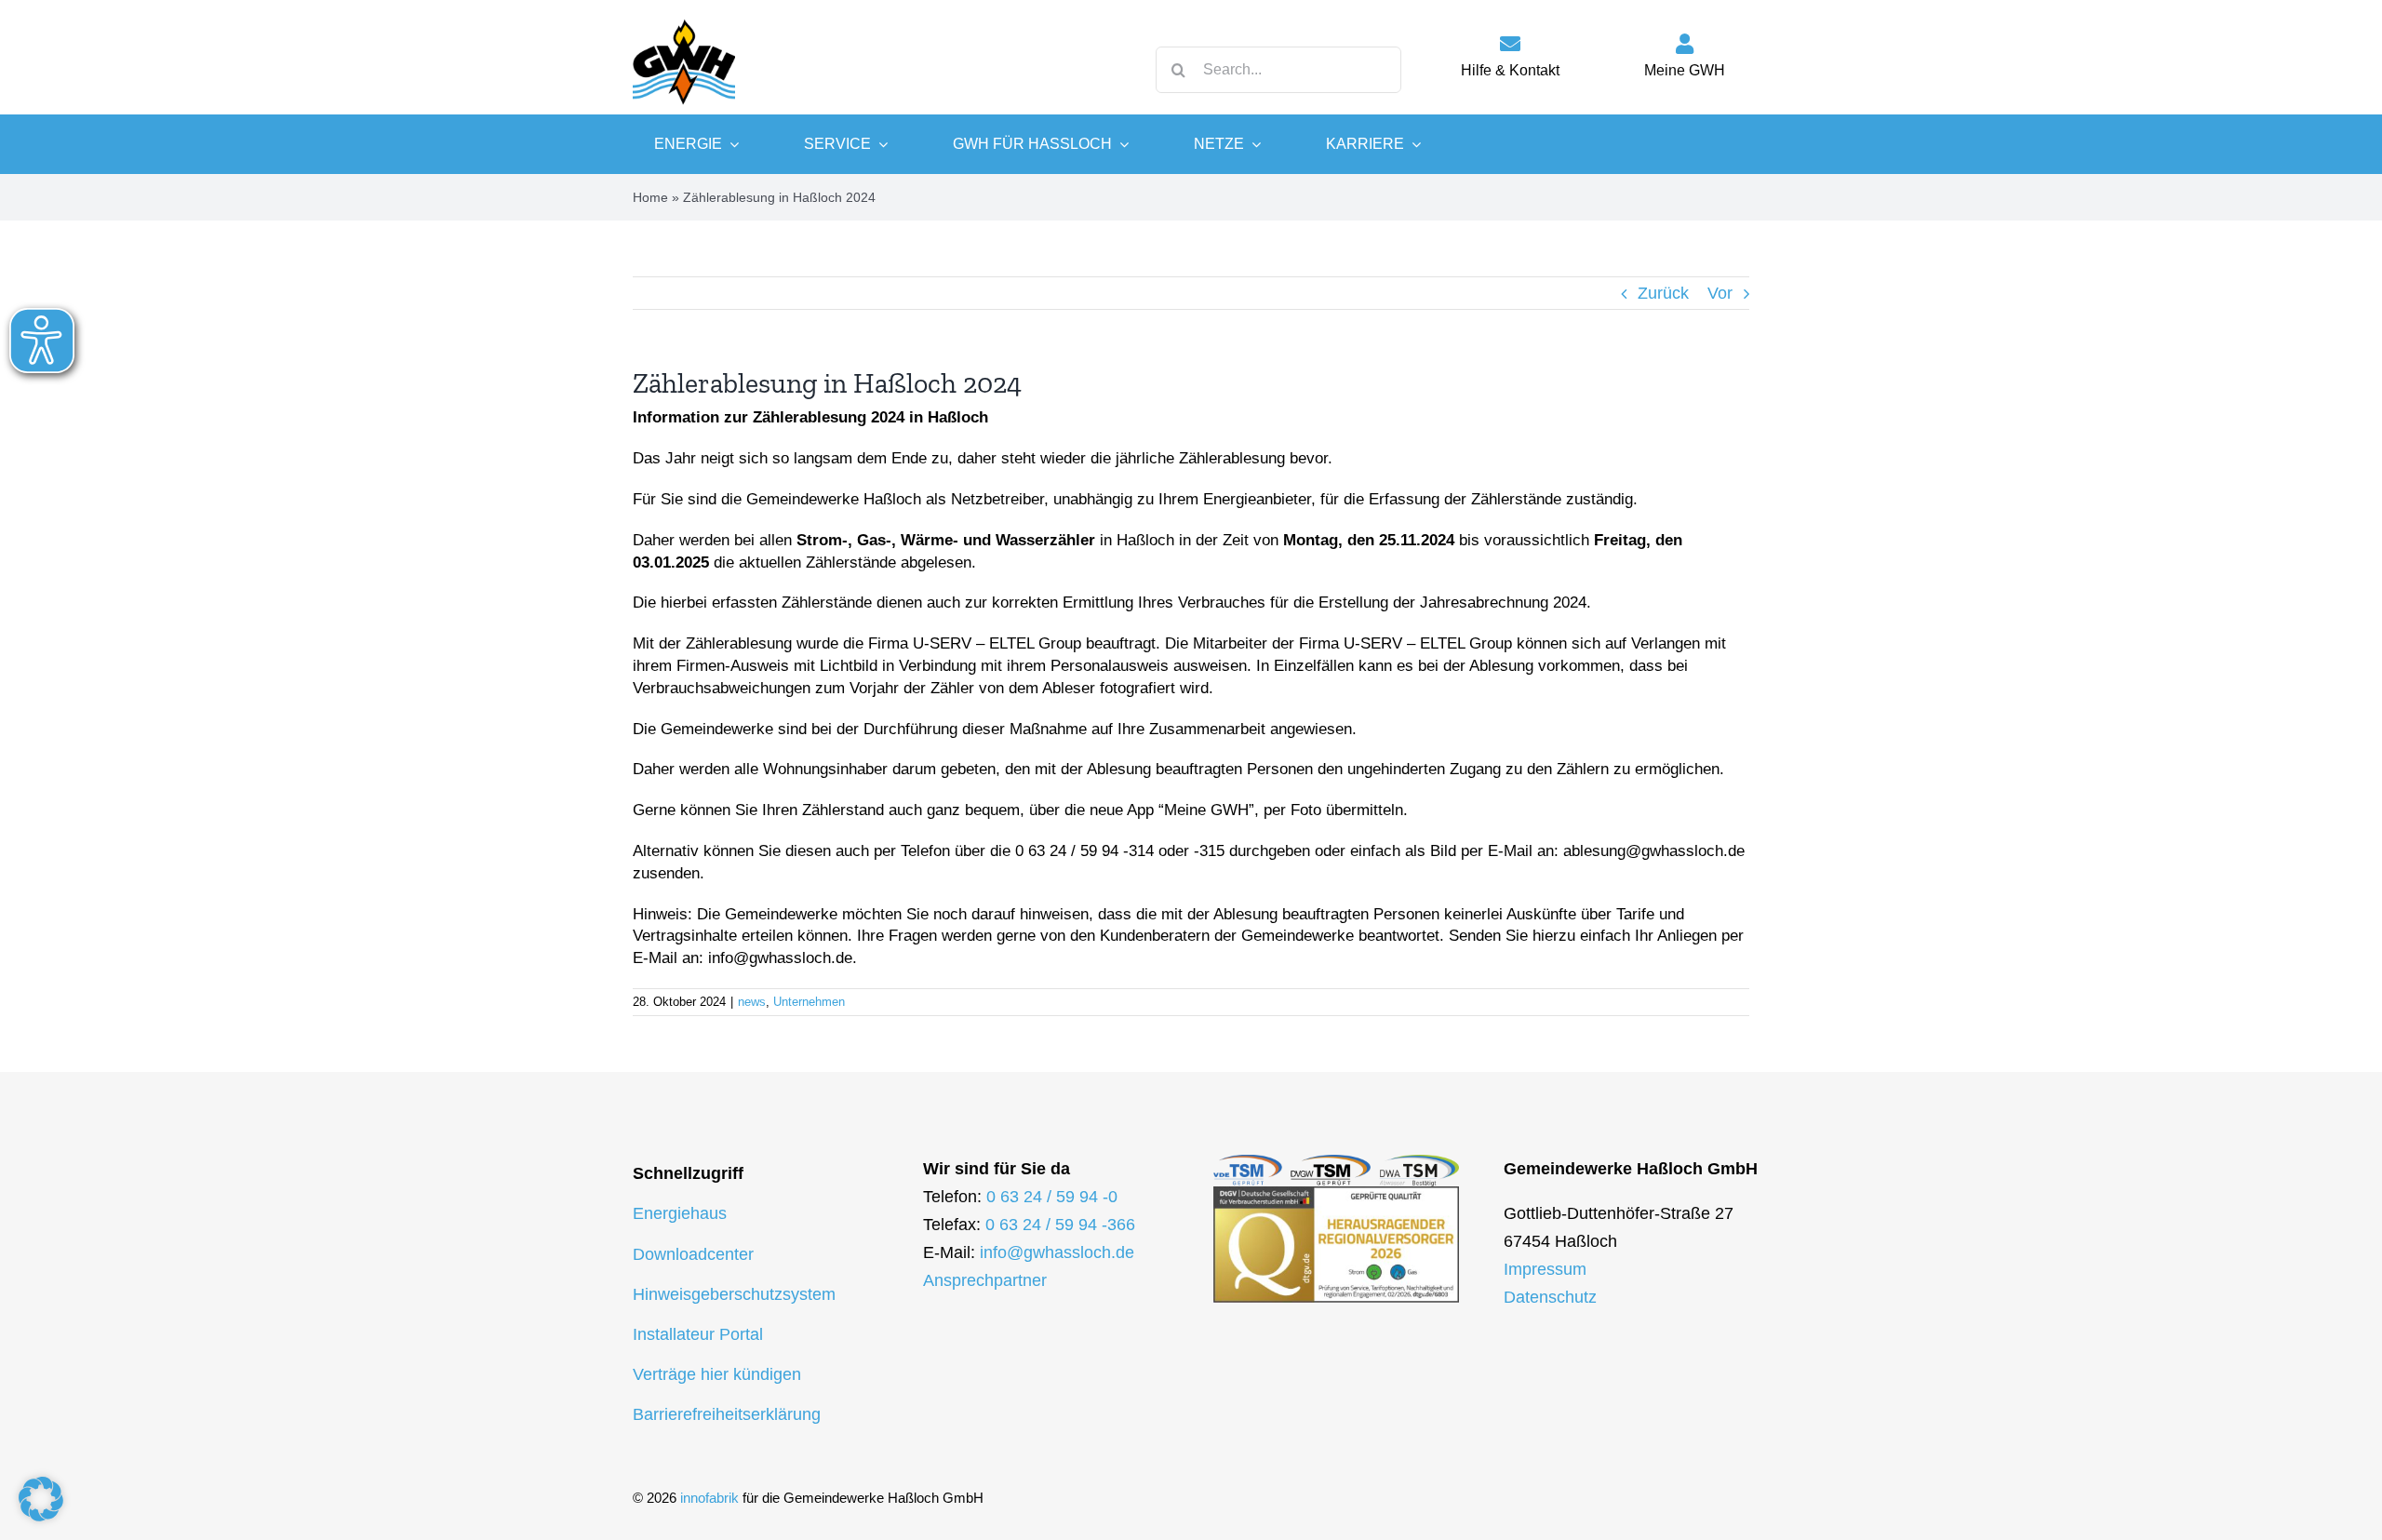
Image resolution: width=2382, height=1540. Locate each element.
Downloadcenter (693, 1254)
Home (650, 197)
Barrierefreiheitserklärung (727, 1414)
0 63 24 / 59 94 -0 (1052, 1197)
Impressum (1545, 1269)
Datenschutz (1550, 1297)
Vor (1720, 293)
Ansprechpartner (985, 1280)
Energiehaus (680, 1213)
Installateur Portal (698, 1334)
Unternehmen (809, 1002)
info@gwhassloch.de (1057, 1252)
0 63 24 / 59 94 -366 (1060, 1225)
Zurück (1663, 293)
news (752, 1002)
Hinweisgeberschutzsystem (734, 1294)
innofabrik (709, 1498)
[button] (41, 1499)
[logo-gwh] (684, 19)
